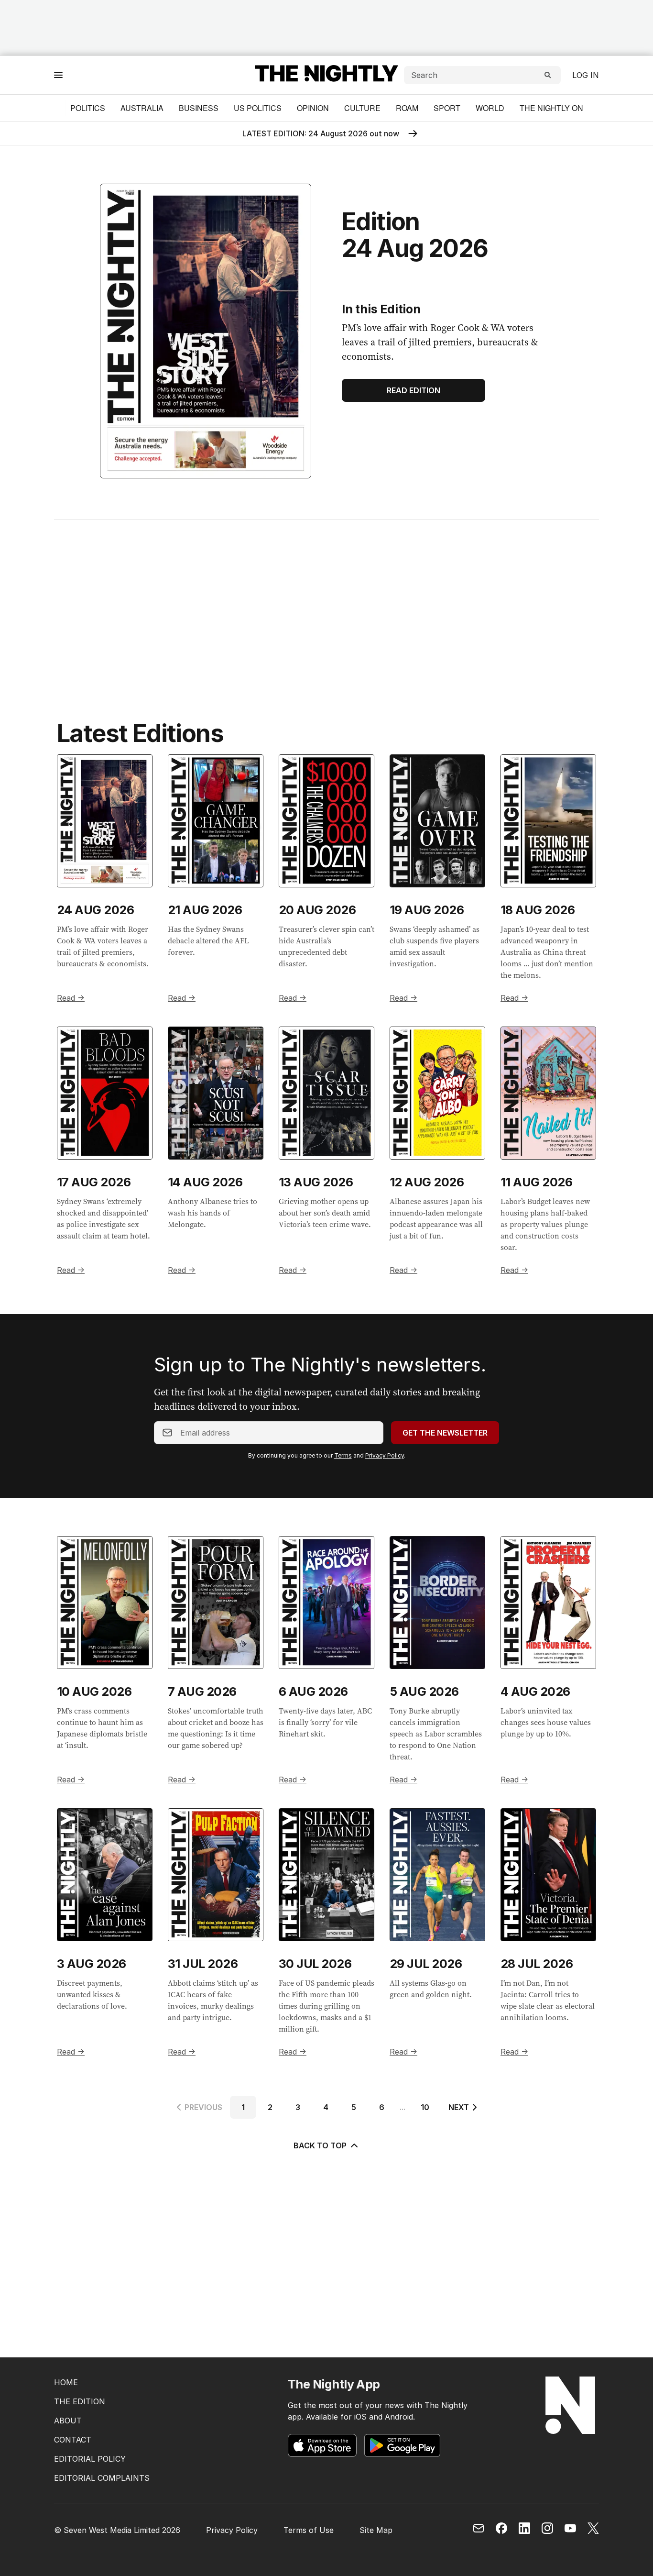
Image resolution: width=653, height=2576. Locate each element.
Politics (88, 108)
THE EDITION (80, 2401)
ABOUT (68, 2421)
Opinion (313, 108)
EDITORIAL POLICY (90, 2459)
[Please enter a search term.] (548, 75)
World (490, 108)
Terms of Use (309, 2530)
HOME (66, 2382)
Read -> (71, 998)
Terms (343, 1455)
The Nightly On (551, 108)
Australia (142, 108)
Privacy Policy (385, 1455)
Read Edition (414, 390)
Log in (586, 75)
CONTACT (73, 2440)
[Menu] (58, 75)
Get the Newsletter (445, 1433)
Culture (362, 108)
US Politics (258, 108)
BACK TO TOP (320, 2145)
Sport (447, 108)
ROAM (407, 108)
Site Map (376, 2530)
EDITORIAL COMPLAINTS (102, 2478)
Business (199, 108)
